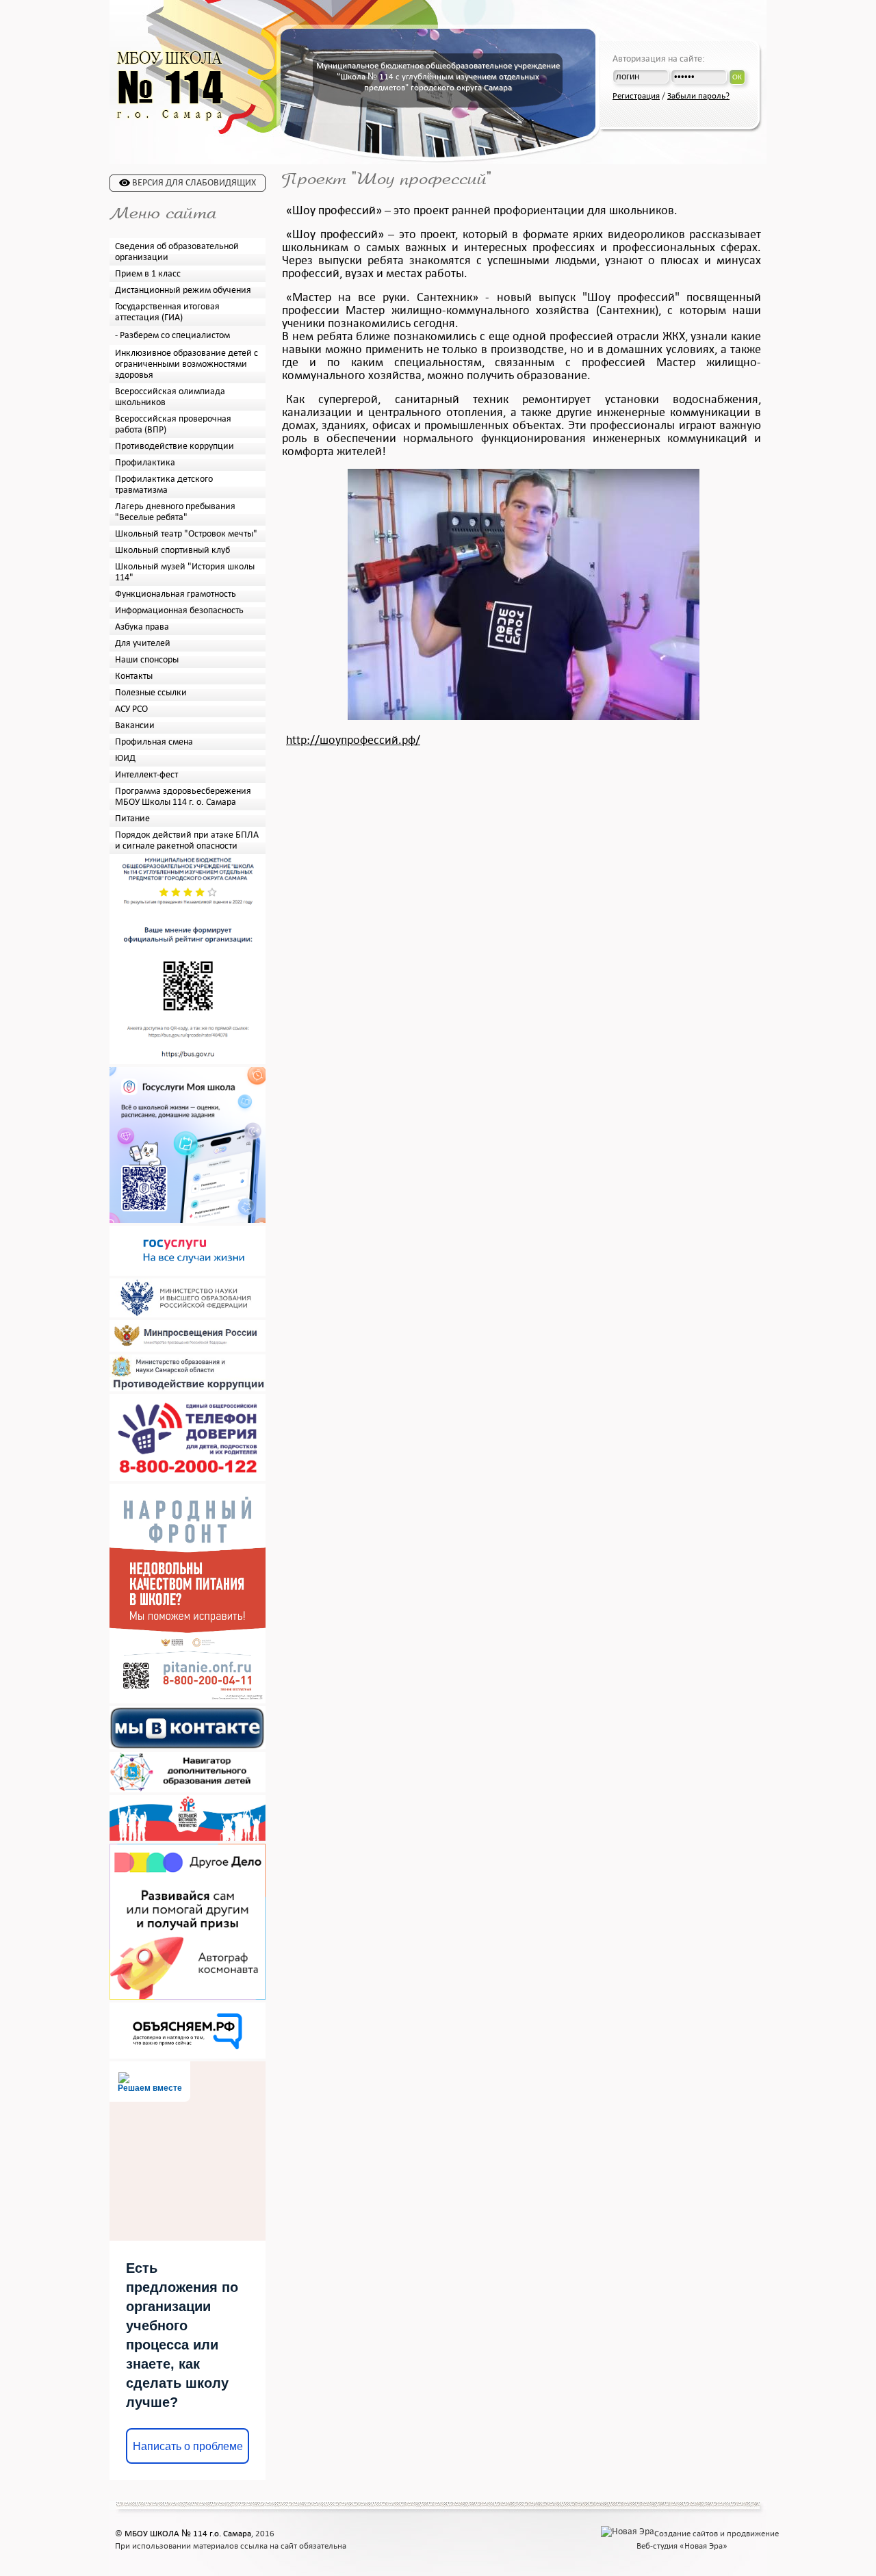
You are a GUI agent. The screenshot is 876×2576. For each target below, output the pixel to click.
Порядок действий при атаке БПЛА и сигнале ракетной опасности (187, 840)
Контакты (134, 676)
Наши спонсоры (147, 660)
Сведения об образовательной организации (177, 252)
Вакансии (135, 725)
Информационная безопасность (179, 610)
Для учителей (143, 643)
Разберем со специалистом (175, 335)
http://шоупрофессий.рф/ (353, 740)
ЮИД (125, 758)
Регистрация (636, 96)
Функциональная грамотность (176, 594)
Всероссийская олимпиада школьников (170, 397)
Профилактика (145, 463)
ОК (737, 77)
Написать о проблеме (188, 2446)
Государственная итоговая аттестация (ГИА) (167, 312)
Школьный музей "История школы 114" (185, 572)
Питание (132, 819)
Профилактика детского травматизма (164, 485)
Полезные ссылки (151, 693)
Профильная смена (154, 742)
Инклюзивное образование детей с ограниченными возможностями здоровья (186, 364)
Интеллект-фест (146, 775)
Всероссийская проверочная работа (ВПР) (173, 424)
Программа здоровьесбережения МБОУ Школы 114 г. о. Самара (183, 797)
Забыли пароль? (698, 96)
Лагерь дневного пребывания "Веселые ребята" (175, 512)
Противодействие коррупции (175, 446)
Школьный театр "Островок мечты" (186, 534)
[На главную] (170, 120)
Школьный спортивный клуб (172, 550)
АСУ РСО (131, 709)
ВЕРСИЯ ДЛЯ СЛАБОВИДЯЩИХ (193, 183)
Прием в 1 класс (148, 274)
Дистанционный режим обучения (183, 290)
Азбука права (142, 627)
